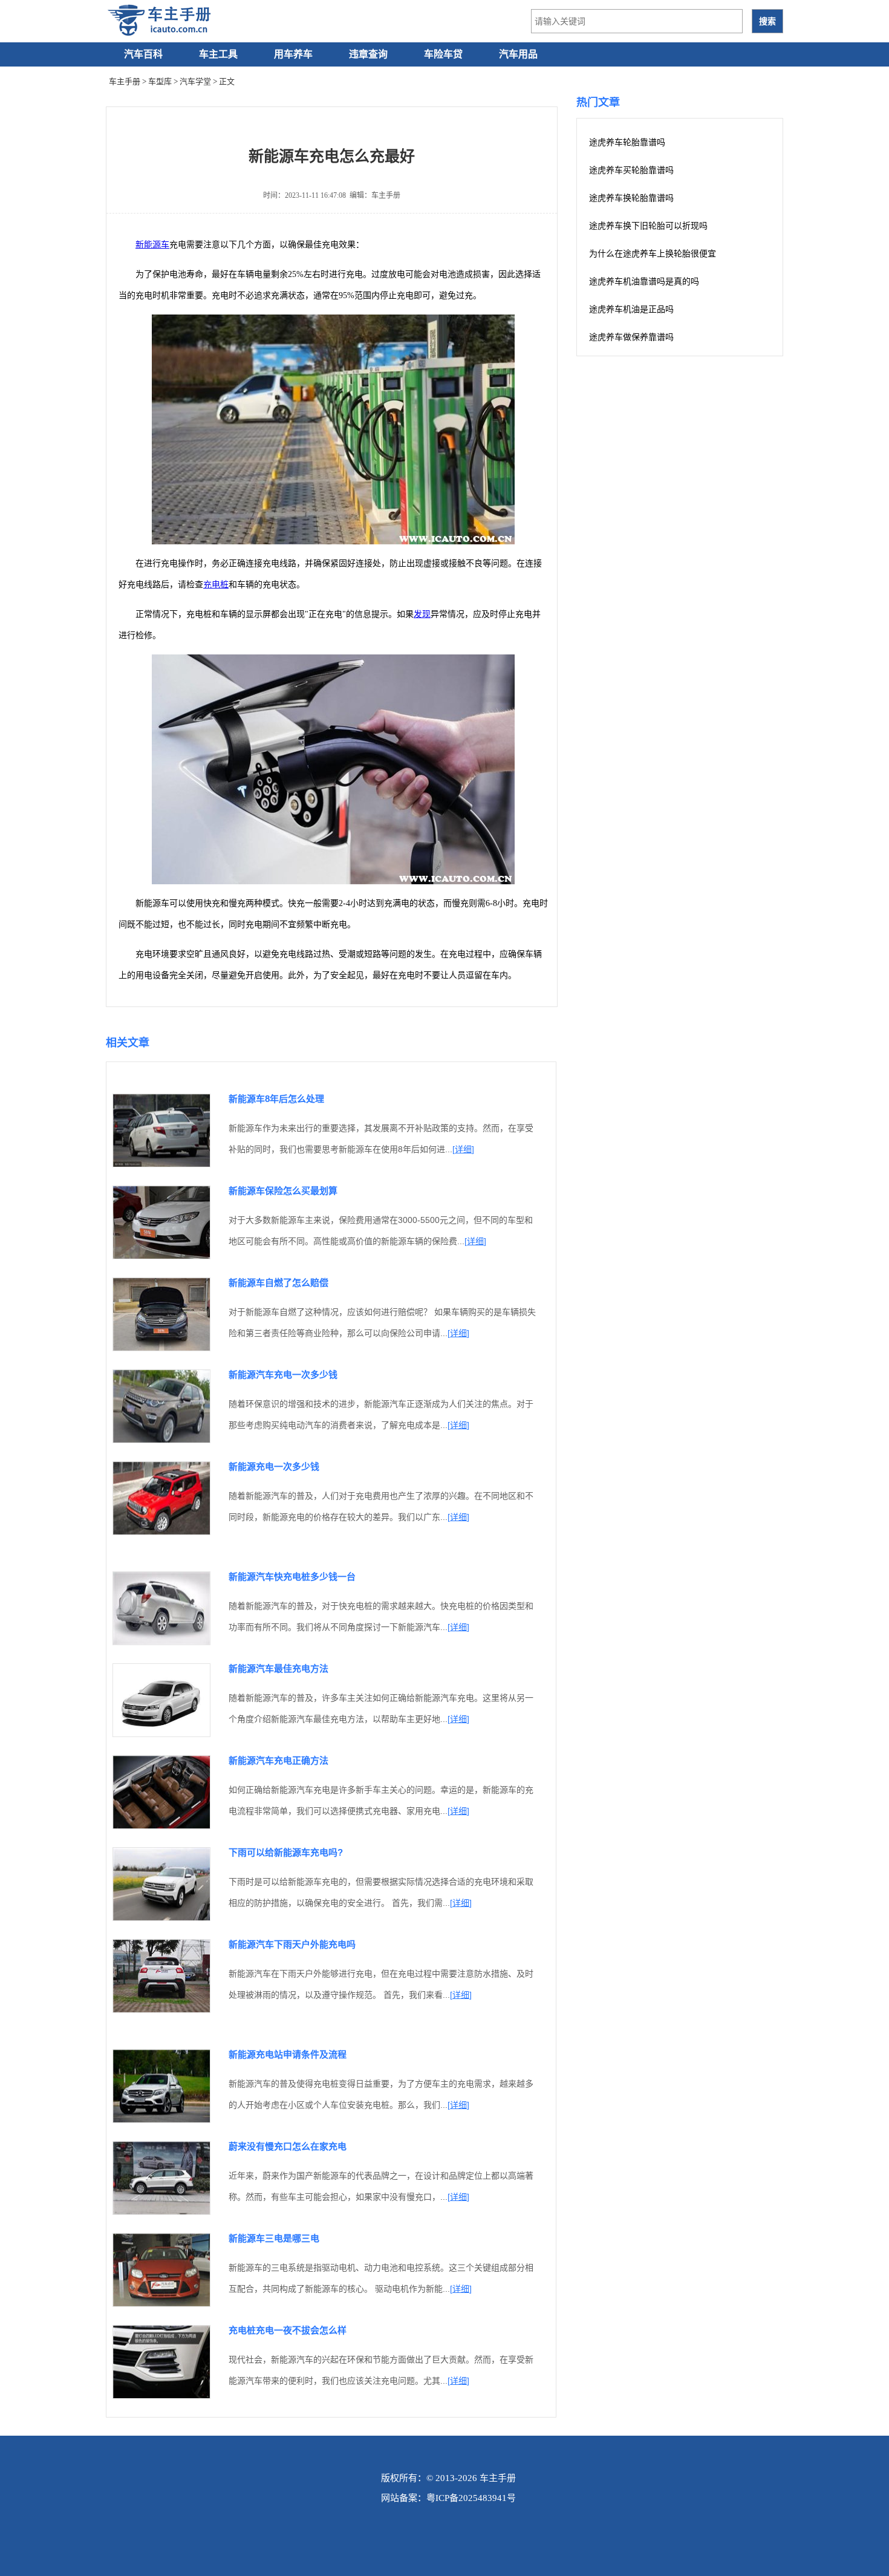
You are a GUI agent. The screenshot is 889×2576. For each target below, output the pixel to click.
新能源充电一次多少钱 (274, 1466)
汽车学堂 (195, 81)
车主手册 (125, 81)
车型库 (160, 81)
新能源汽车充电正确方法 (278, 1760)
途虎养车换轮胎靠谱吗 (631, 198)
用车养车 (293, 54)
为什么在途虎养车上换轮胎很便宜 (653, 254)
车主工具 (218, 54)
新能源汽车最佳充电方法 (278, 1668)
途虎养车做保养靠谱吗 (631, 337)
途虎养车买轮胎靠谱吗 (631, 170)
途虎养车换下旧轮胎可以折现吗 (648, 226)
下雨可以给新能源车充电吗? (286, 1852)
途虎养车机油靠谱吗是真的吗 (644, 282)
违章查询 (368, 54)
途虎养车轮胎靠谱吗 (627, 142)
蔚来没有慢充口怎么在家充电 (288, 2146)
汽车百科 (143, 54)
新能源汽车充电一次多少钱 (283, 1374)
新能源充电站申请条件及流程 (288, 2054)
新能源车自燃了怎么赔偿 (278, 1283)
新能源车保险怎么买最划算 (283, 1191)
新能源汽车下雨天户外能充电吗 (292, 1944)
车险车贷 (443, 54)
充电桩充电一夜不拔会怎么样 (288, 2330)
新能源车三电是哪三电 (274, 2238)
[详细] (463, 1149)
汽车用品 (518, 54)
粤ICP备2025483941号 (471, 2498)
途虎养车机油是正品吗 (631, 309)
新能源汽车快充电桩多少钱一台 (292, 1577)
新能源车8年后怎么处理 (276, 1099)
